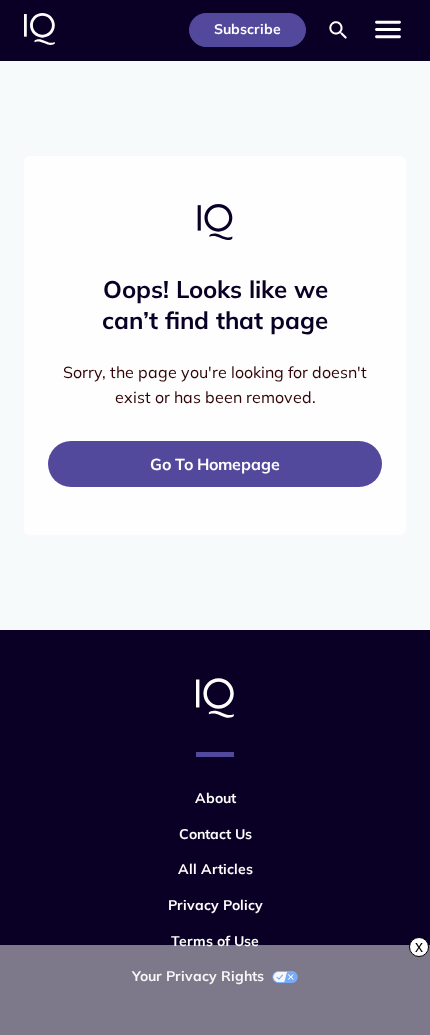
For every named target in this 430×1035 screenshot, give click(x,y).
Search (338, 30)
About (215, 798)
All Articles (215, 869)
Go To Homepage (215, 464)
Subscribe (247, 29)
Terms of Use (215, 941)
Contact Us (215, 834)
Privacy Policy (215, 905)
